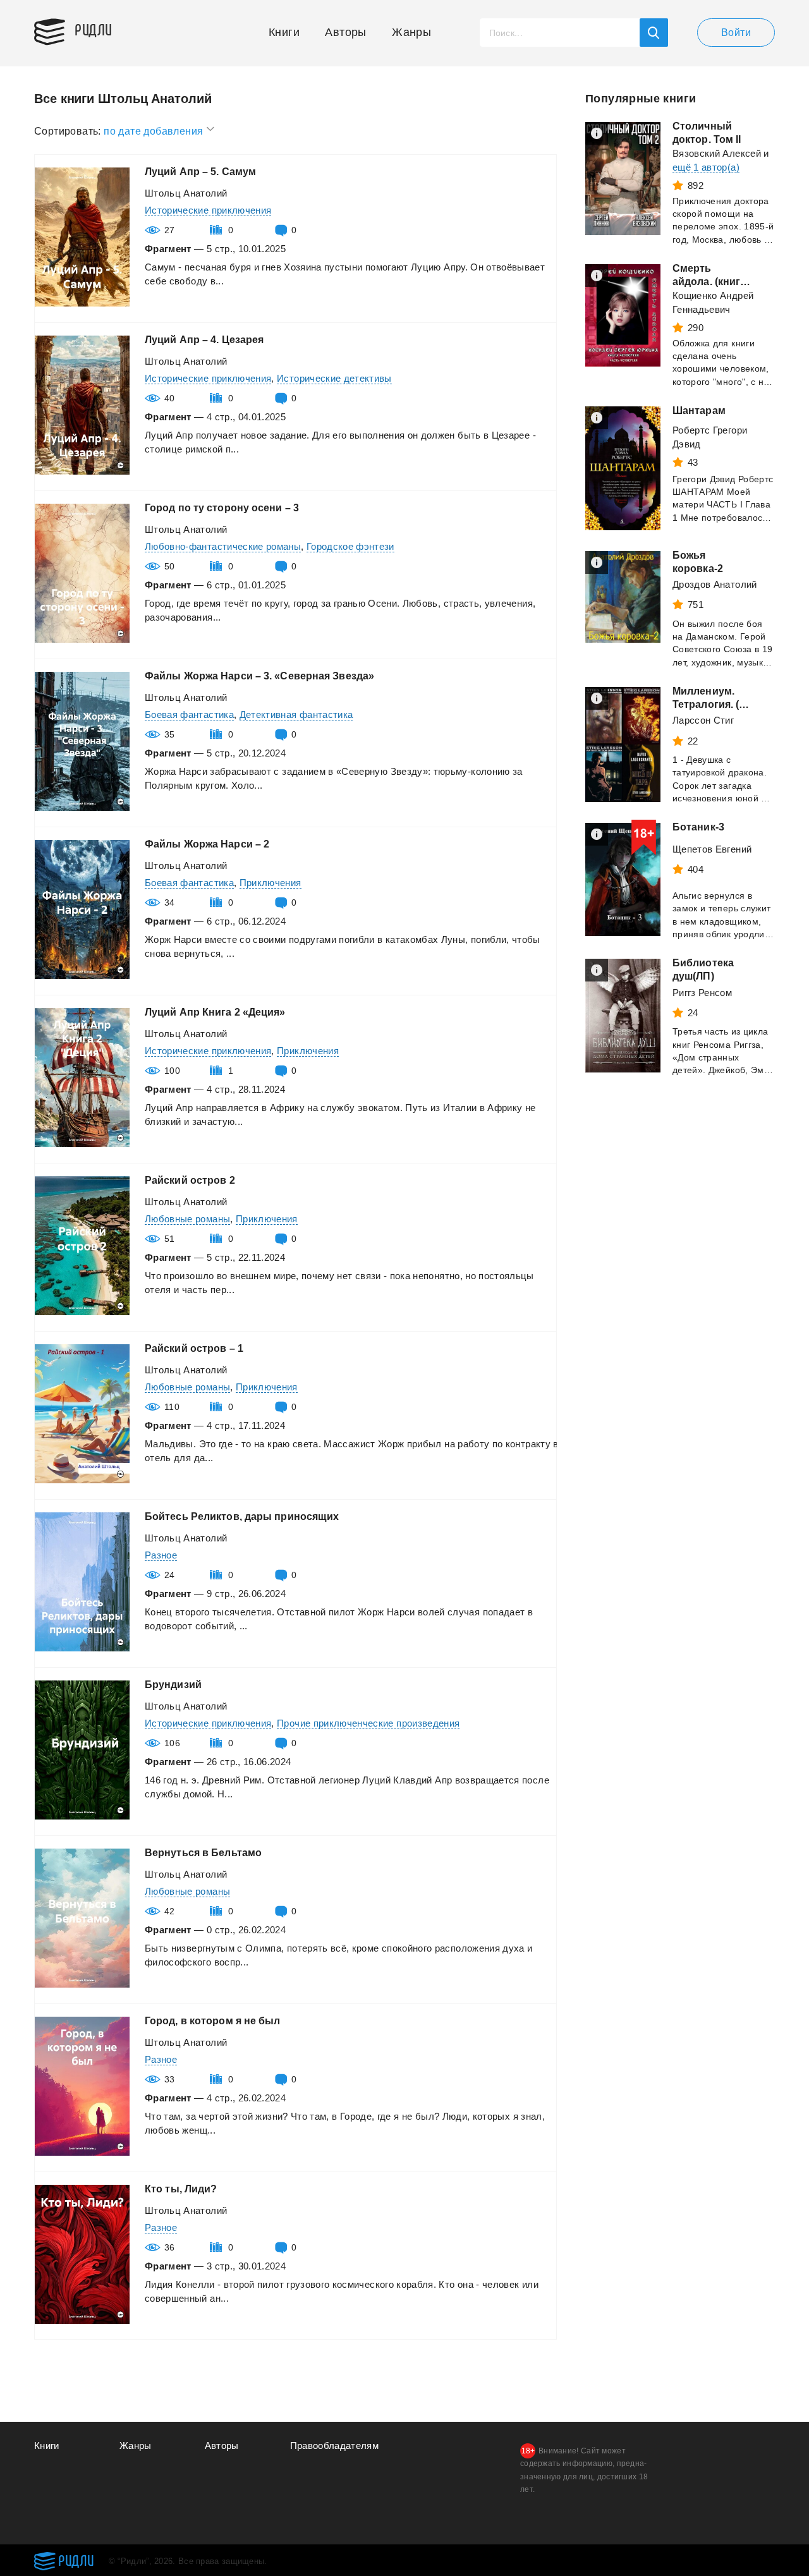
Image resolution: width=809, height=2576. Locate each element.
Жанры (411, 32)
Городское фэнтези (350, 546)
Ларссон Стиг (703, 720)
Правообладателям (335, 2445)
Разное (161, 1555)
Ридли (94, 29)
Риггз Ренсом (702, 993)
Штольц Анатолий (186, 193)
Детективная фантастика (296, 714)
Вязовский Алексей (717, 153)
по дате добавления (155, 131)
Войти (736, 33)
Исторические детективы (334, 378)
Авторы (345, 32)
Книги (284, 32)
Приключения (271, 883)
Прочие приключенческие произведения (368, 1723)
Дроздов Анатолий (715, 584)
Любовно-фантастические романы (223, 546)
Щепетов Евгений (712, 849)
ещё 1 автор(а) (706, 167)
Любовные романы (187, 1219)
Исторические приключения (208, 210)
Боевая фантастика (189, 714)
